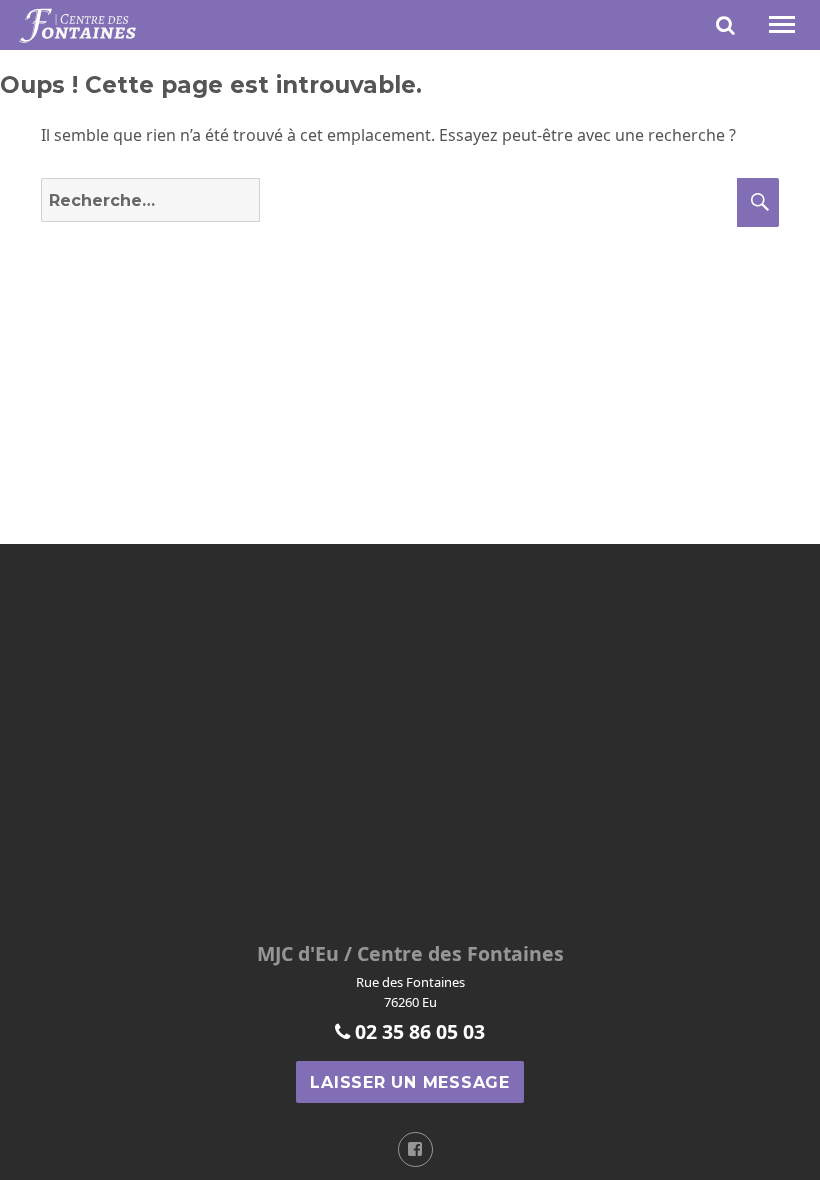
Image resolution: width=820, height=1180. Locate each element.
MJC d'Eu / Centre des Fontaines (410, 953)
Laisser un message (410, 1082)
